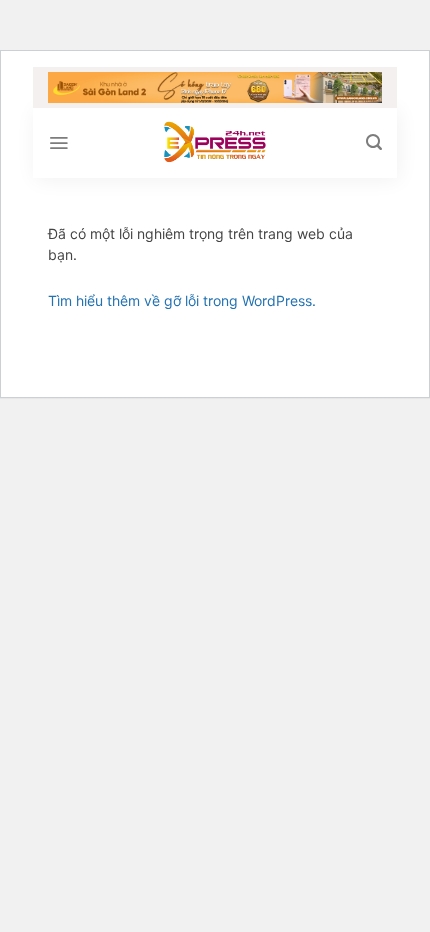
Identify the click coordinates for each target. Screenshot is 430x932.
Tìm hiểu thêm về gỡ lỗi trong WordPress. (182, 300)
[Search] (374, 142)
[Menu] (58, 143)
